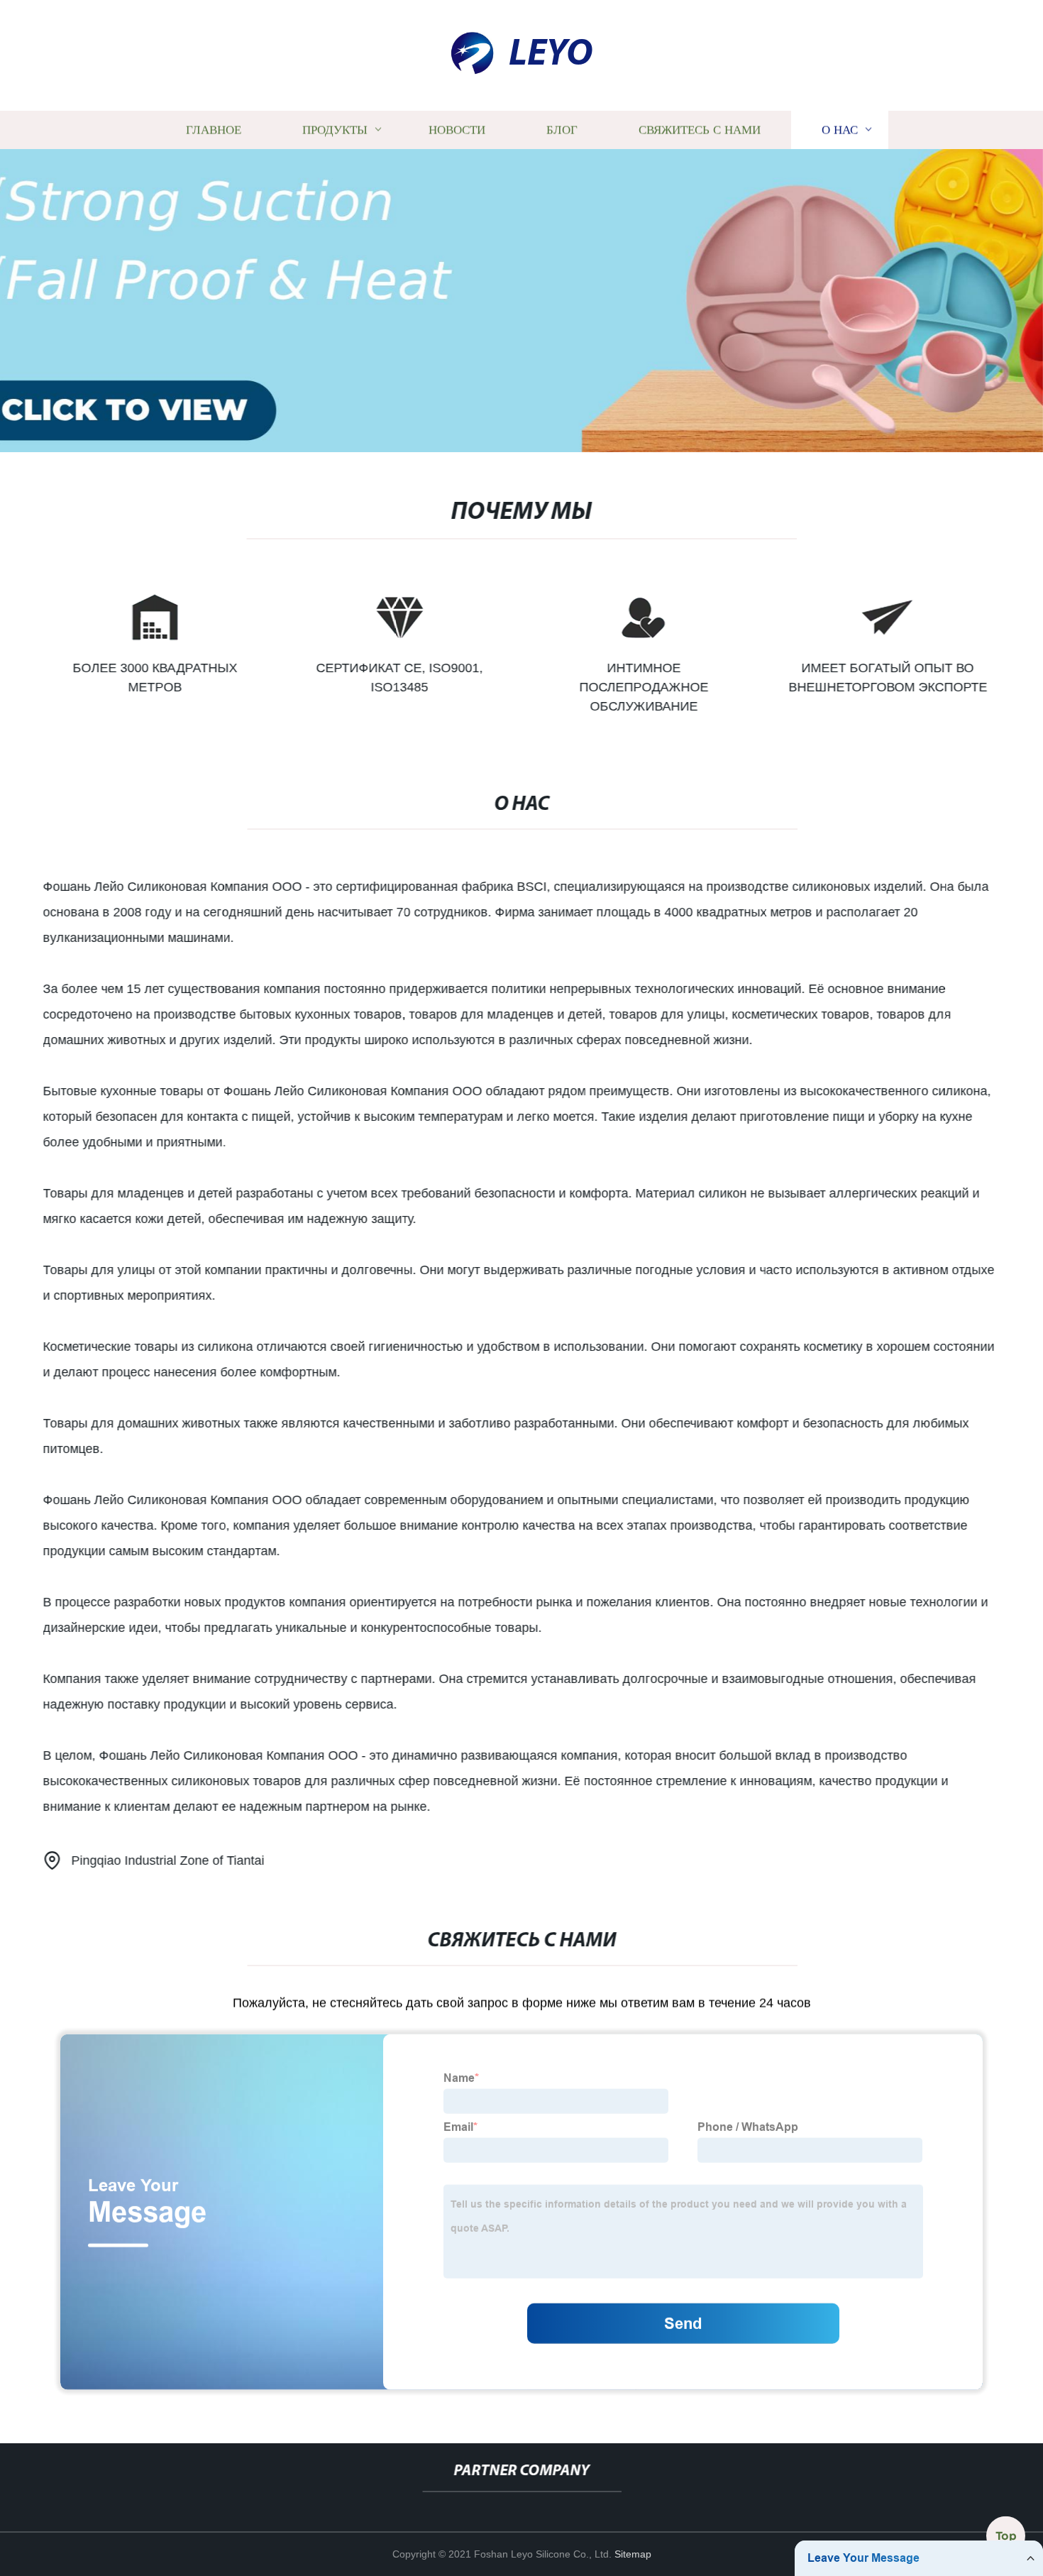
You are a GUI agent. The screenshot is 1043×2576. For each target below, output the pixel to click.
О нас (840, 130)
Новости (457, 130)
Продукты (335, 130)
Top (1006, 2536)
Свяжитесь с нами (700, 130)
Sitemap (633, 2554)
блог (562, 130)
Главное (214, 130)
